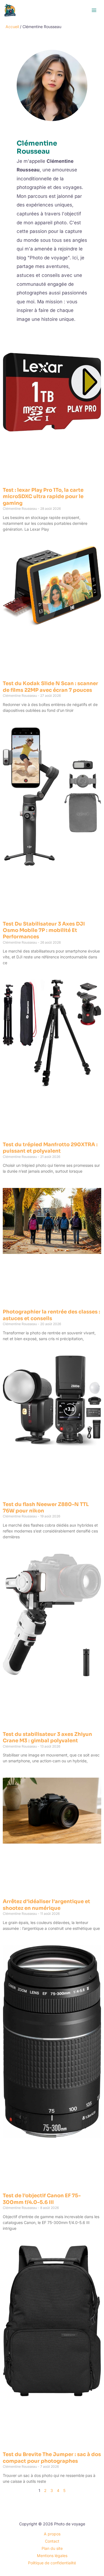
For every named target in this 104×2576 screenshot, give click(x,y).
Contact (52, 2541)
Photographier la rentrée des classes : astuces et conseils (51, 1315)
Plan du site (52, 2548)
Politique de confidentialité (52, 2563)
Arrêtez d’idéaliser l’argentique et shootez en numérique (46, 1905)
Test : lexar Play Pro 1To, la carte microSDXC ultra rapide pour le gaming (43, 497)
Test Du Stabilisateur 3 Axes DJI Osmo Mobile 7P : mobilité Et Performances (44, 930)
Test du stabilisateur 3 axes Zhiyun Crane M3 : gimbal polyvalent (47, 1737)
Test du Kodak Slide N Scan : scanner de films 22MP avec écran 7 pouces (50, 687)
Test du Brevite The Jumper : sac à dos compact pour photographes (52, 2458)
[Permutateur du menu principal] (94, 10)
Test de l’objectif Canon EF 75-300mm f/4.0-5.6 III (42, 2199)
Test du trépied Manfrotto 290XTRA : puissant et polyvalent (50, 1148)
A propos (52, 2534)
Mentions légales (52, 2556)
